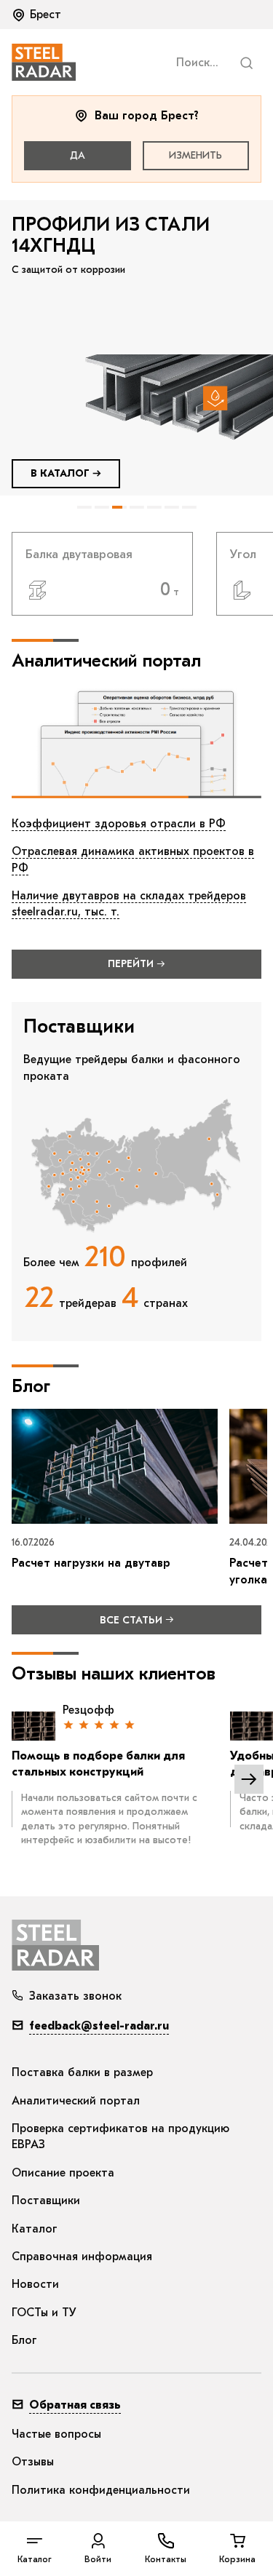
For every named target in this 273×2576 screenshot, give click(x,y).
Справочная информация (82, 2257)
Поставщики (46, 2201)
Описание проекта (63, 2173)
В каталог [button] (60, 473)
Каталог (35, 2229)
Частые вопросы (56, 2434)
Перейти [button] (131, 964)
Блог (24, 2340)
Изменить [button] (195, 155)
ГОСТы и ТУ (44, 2313)
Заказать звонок (75, 1996)
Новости (35, 2284)
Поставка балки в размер (82, 2072)
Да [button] (78, 155)
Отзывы (33, 2462)
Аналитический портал (76, 2101)
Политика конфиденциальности (101, 2490)
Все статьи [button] (131, 1620)
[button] (38, 15)
